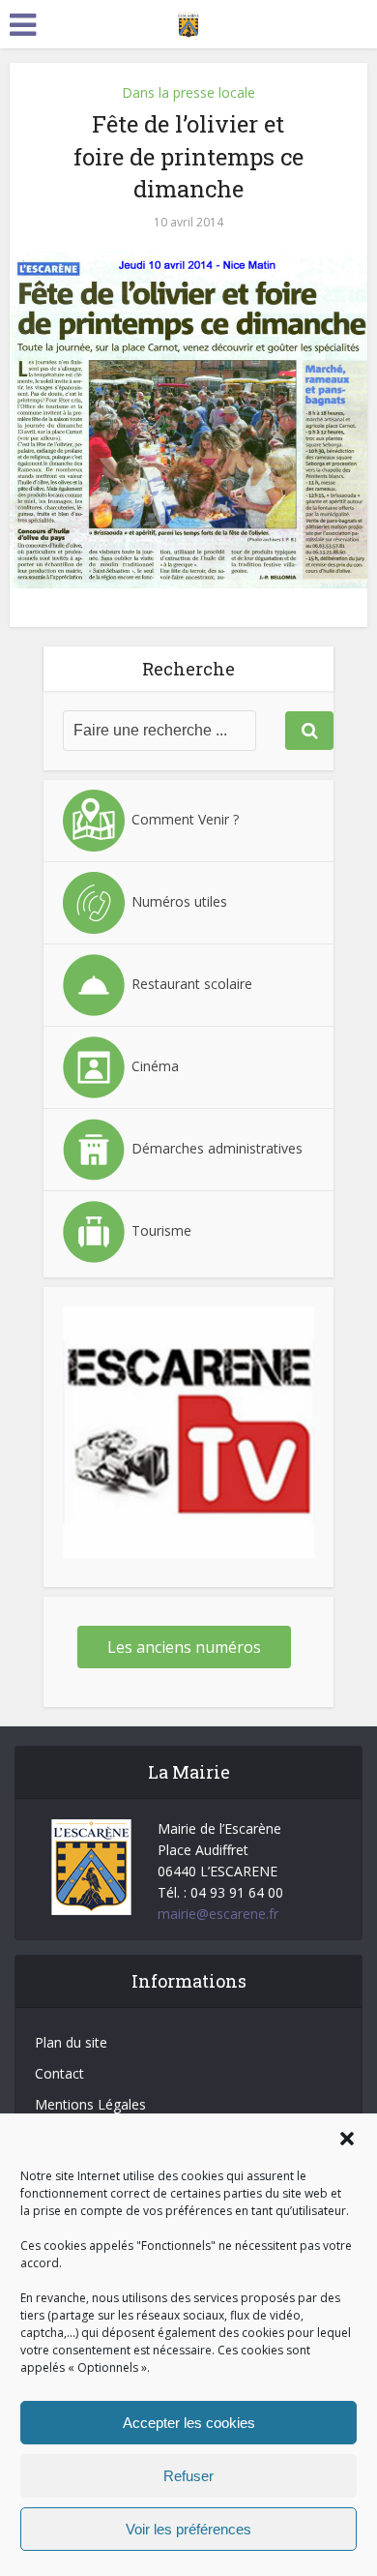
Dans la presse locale (188, 92)
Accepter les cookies (189, 2423)
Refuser (188, 2476)
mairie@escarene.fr (218, 1914)
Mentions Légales (90, 2104)
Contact (59, 2073)
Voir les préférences (188, 2529)
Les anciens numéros (184, 1647)
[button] (347, 2139)
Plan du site (71, 2042)
